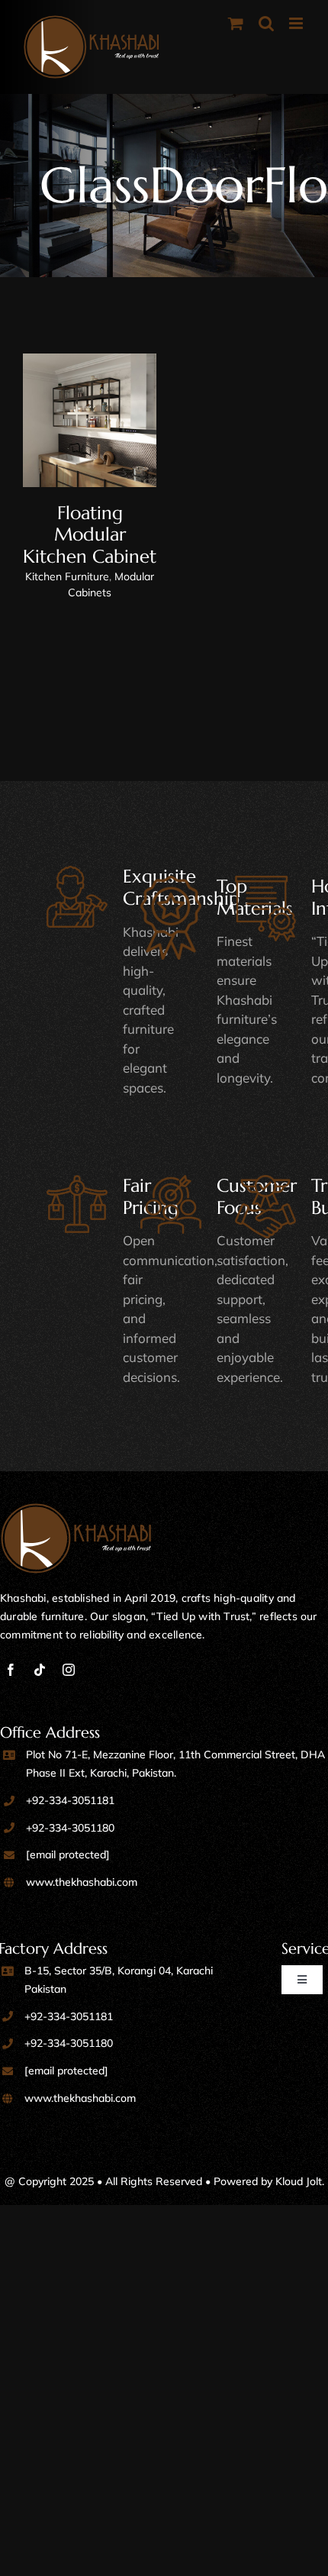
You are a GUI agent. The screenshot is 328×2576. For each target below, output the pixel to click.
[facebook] (11, 1670)
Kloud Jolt (299, 2181)
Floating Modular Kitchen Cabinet (90, 535)
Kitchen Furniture (67, 576)
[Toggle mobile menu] (297, 23)
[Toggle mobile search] (266, 23)
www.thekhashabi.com (82, 1882)
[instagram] (69, 1670)
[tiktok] (40, 1670)
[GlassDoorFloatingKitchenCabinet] (90, 420)
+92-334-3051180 (70, 1828)
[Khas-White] (76, 1510)
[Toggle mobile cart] (236, 23)
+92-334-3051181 (70, 1800)
